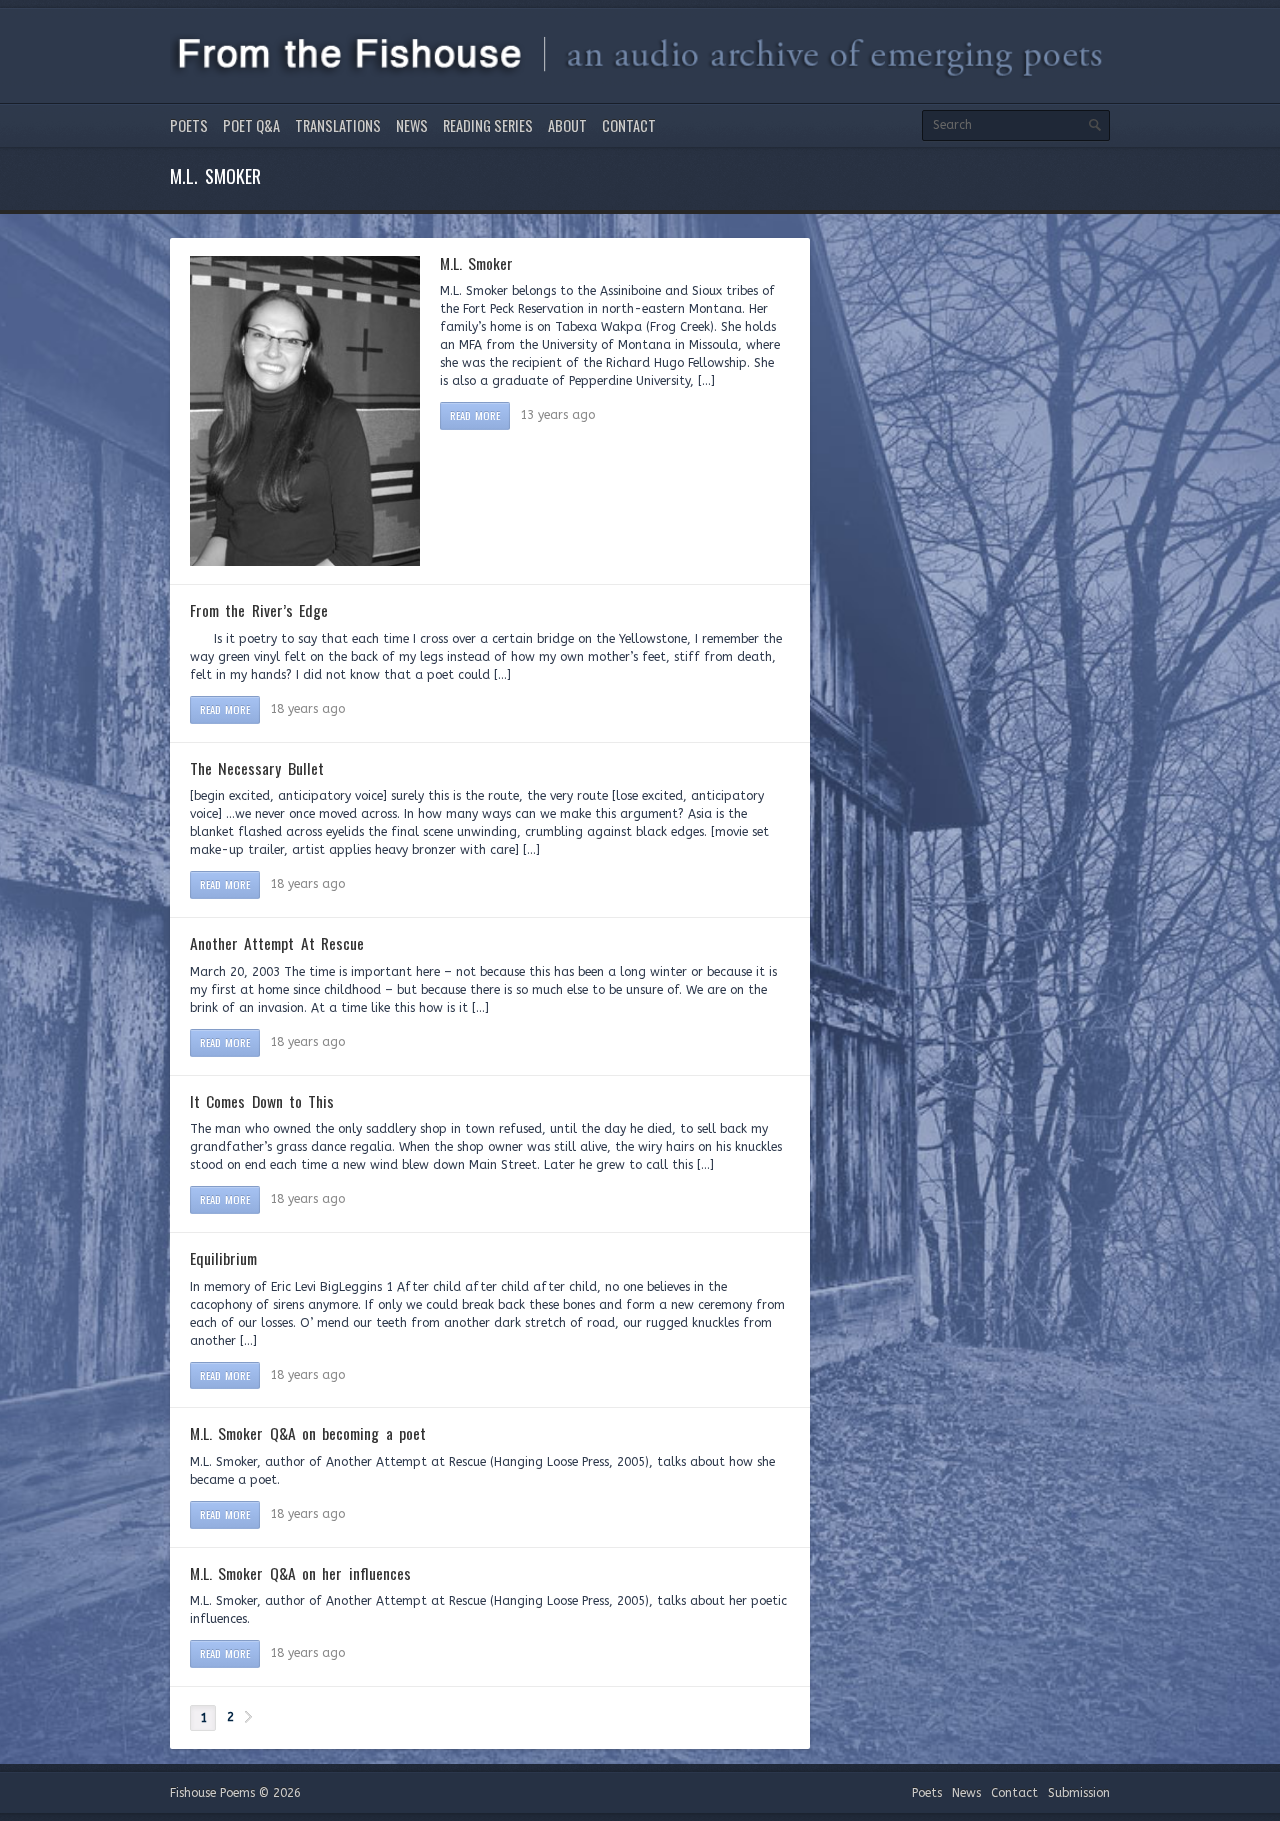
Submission (1079, 1793)
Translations (338, 125)
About (567, 125)
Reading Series (488, 125)
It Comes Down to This (262, 1101)
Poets (189, 125)
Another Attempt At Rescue (277, 943)
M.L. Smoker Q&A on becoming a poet (308, 1433)
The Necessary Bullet (257, 768)
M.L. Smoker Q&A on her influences (300, 1573)
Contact (629, 125)
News (412, 125)
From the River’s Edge (259, 610)
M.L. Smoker (476, 263)
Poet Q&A (251, 125)
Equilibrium (223, 1258)
